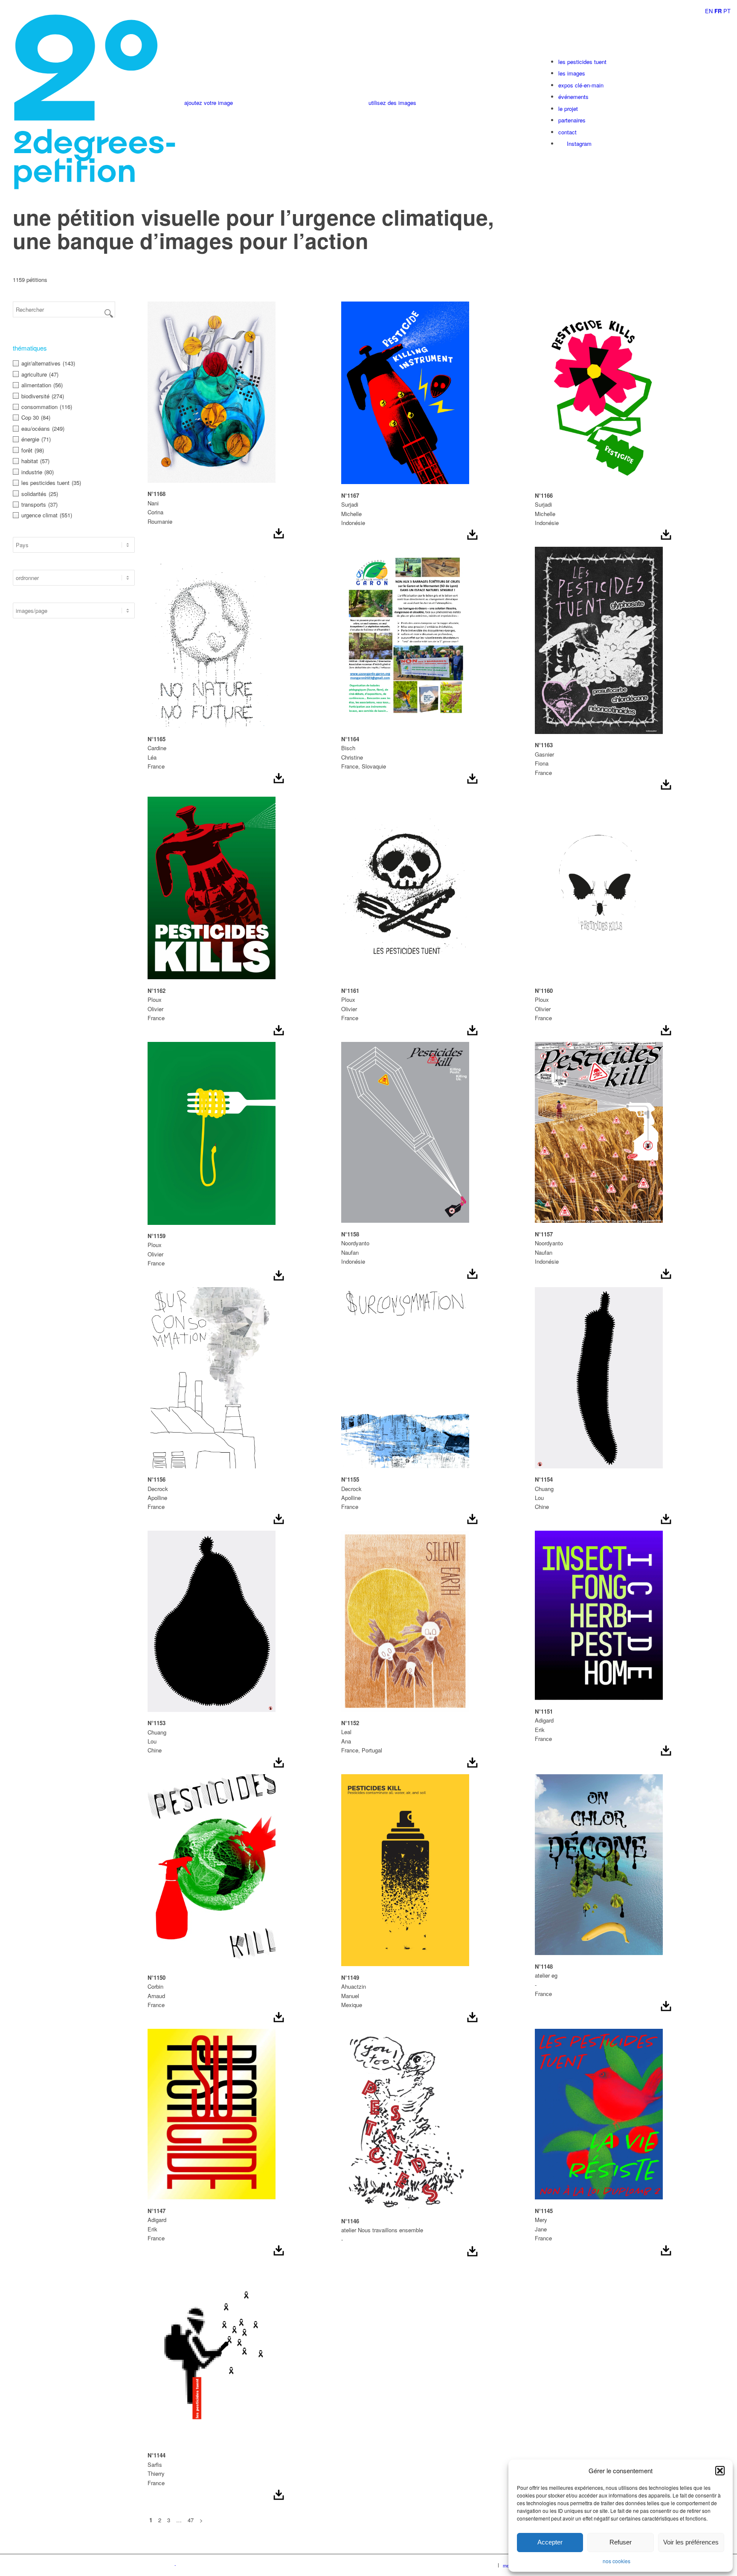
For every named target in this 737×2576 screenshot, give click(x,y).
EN (709, 11)
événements (573, 97)
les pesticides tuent (582, 62)
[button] (720, 2471)
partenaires (572, 120)
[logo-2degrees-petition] (95, 103)
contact (567, 132)
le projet (568, 109)
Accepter (550, 2542)
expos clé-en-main (581, 85)
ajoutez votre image (209, 103)
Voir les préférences (691, 2542)
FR (718, 11)
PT (727, 11)
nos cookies (617, 2561)
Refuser (621, 2542)
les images (572, 73)
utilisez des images (392, 103)
